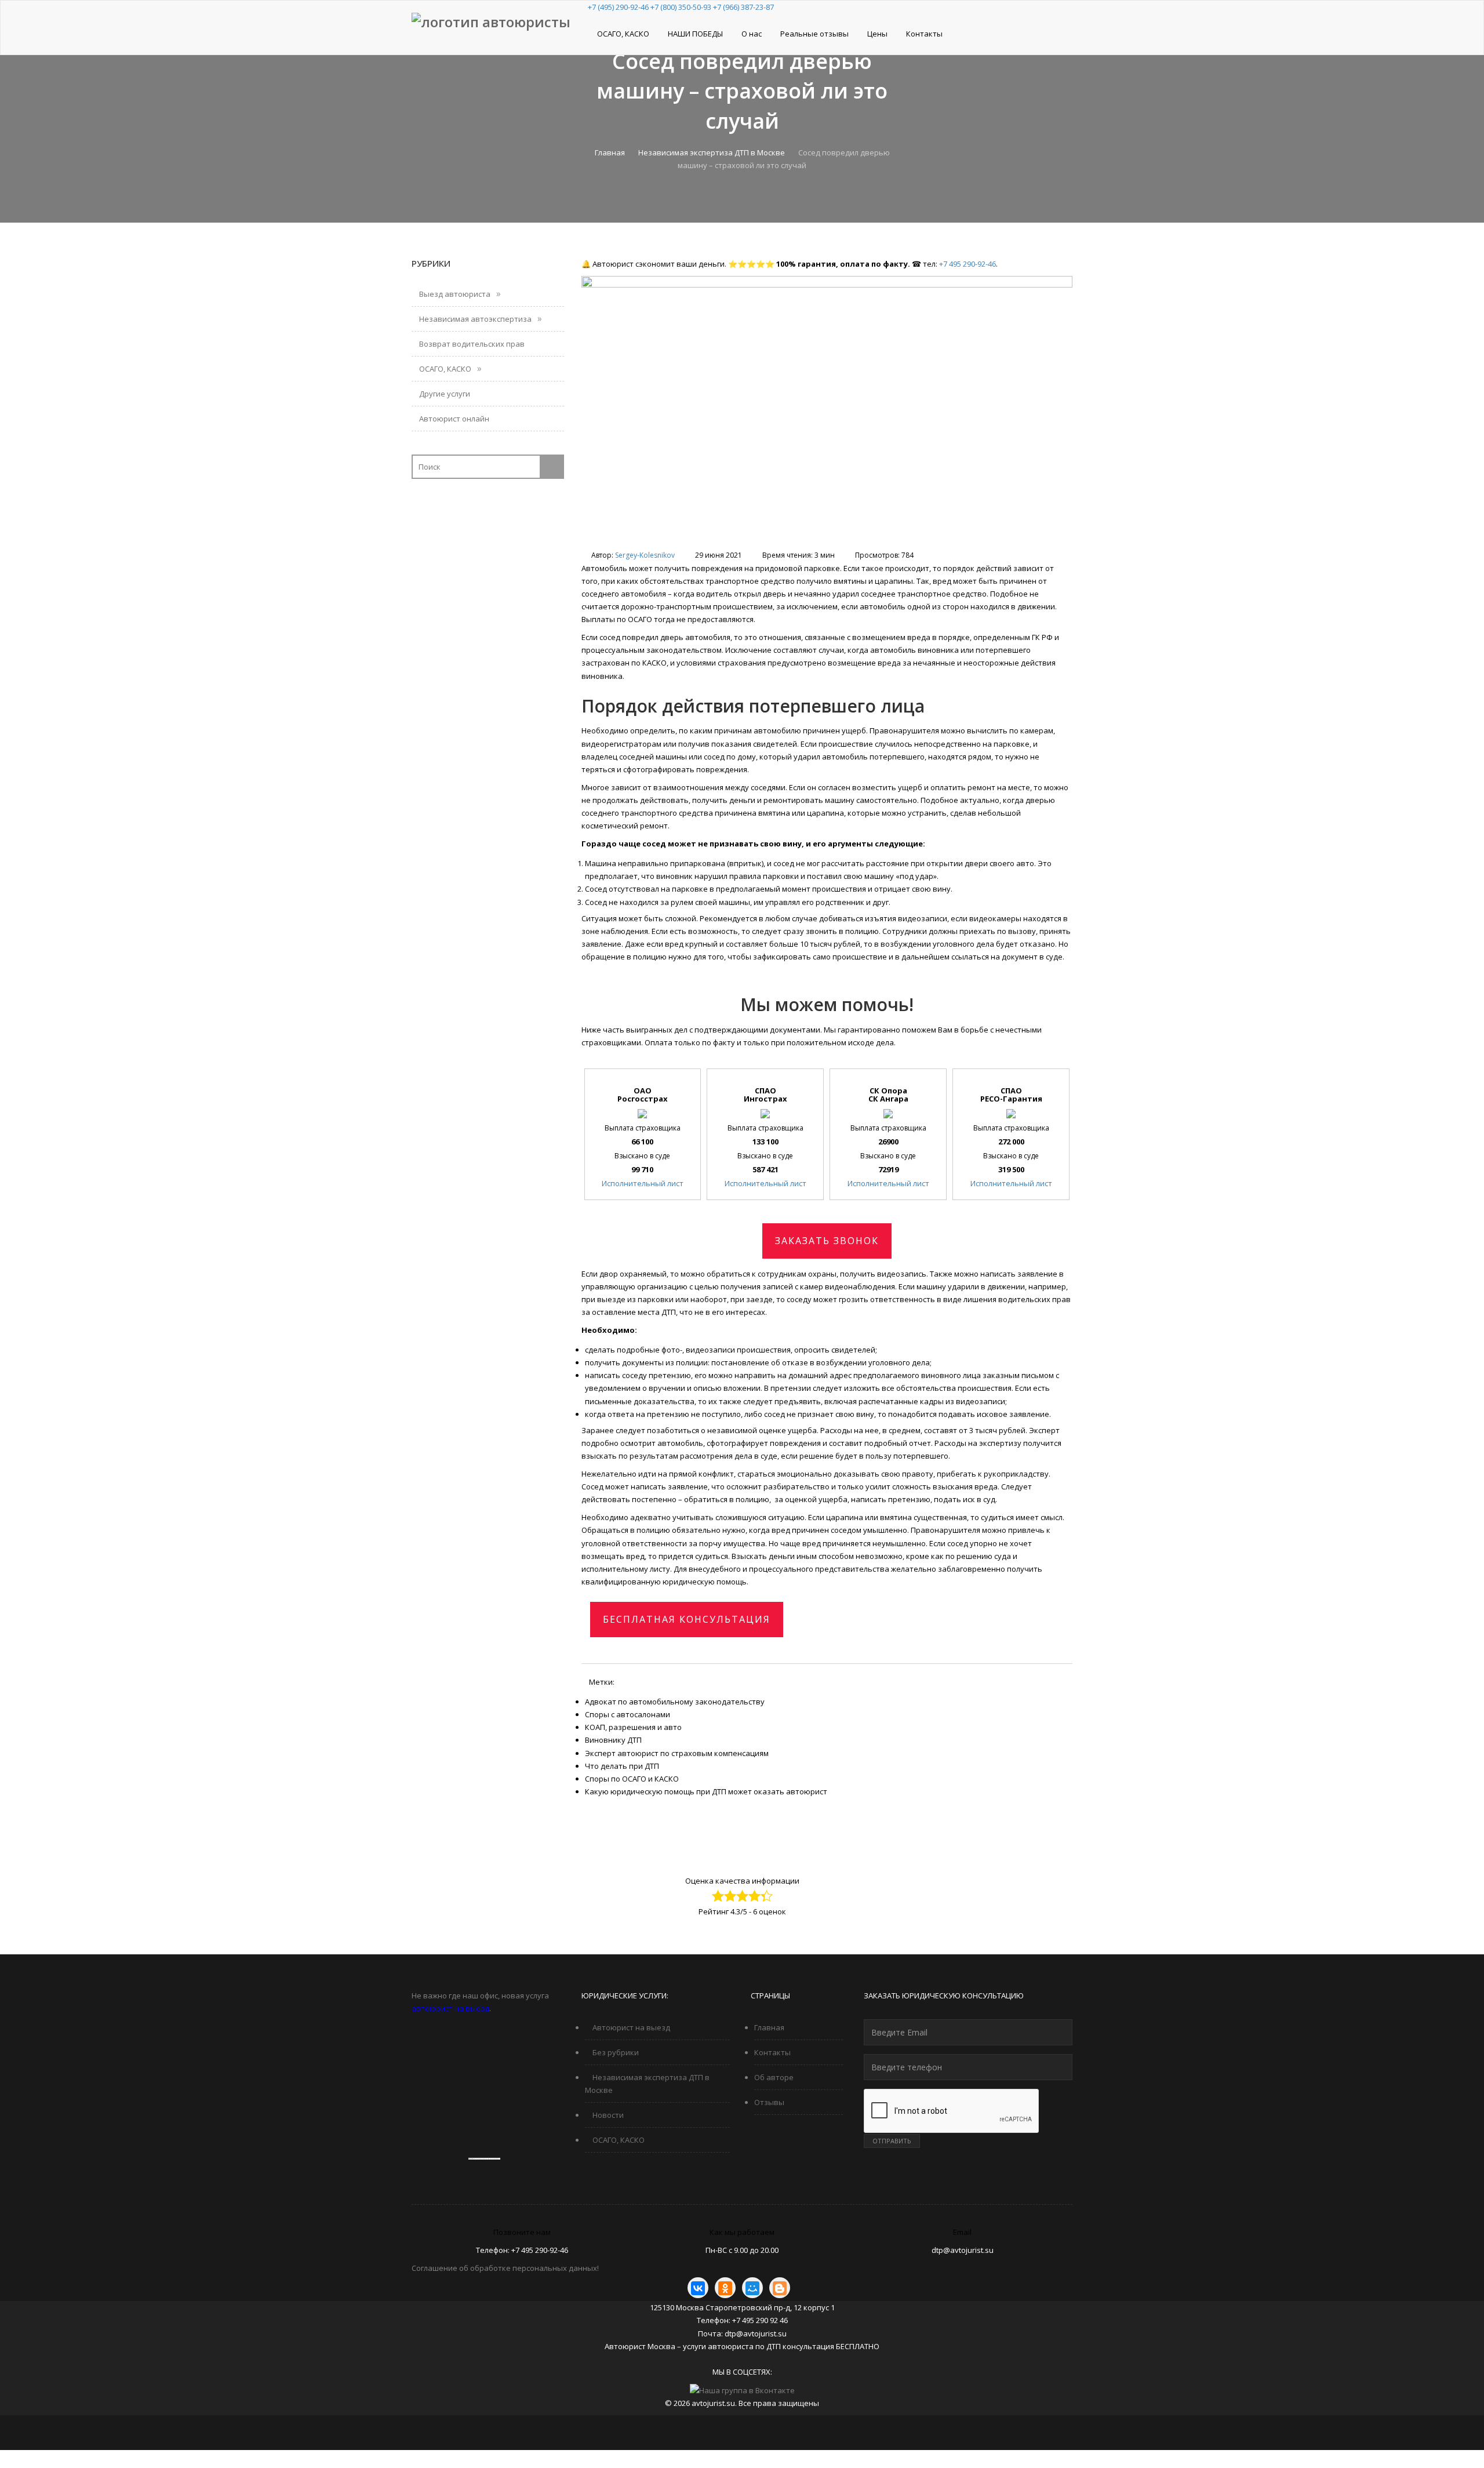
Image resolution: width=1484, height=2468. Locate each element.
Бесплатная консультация (687, 1619)
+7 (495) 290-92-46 (618, 7)
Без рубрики (615, 2052)
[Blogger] (780, 2288)
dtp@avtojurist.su (963, 2250)
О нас (752, 34)
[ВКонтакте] (698, 2288)
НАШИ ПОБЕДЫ (695, 34)
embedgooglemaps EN (481, 2159)
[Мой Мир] (752, 2288)
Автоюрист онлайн (453, 419)
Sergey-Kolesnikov (645, 555)
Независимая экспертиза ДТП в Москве (712, 152)
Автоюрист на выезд (630, 2027)
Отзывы (769, 2102)
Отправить (892, 2141)
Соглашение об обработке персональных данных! (505, 2268)
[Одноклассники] (725, 2288)
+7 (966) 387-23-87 (743, 7)
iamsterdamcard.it (495, 2159)
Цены (877, 34)
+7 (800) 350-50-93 (681, 7)
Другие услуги (444, 394)
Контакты (924, 34)
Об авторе (774, 2077)
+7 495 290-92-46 (967, 264)
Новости (607, 2115)
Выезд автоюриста (454, 294)
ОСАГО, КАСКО (623, 34)
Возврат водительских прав (471, 344)
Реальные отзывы (814, 34)
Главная (610, 152)
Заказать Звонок (827, 1241)
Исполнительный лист (643, 1183)
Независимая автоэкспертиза (474, 319)
